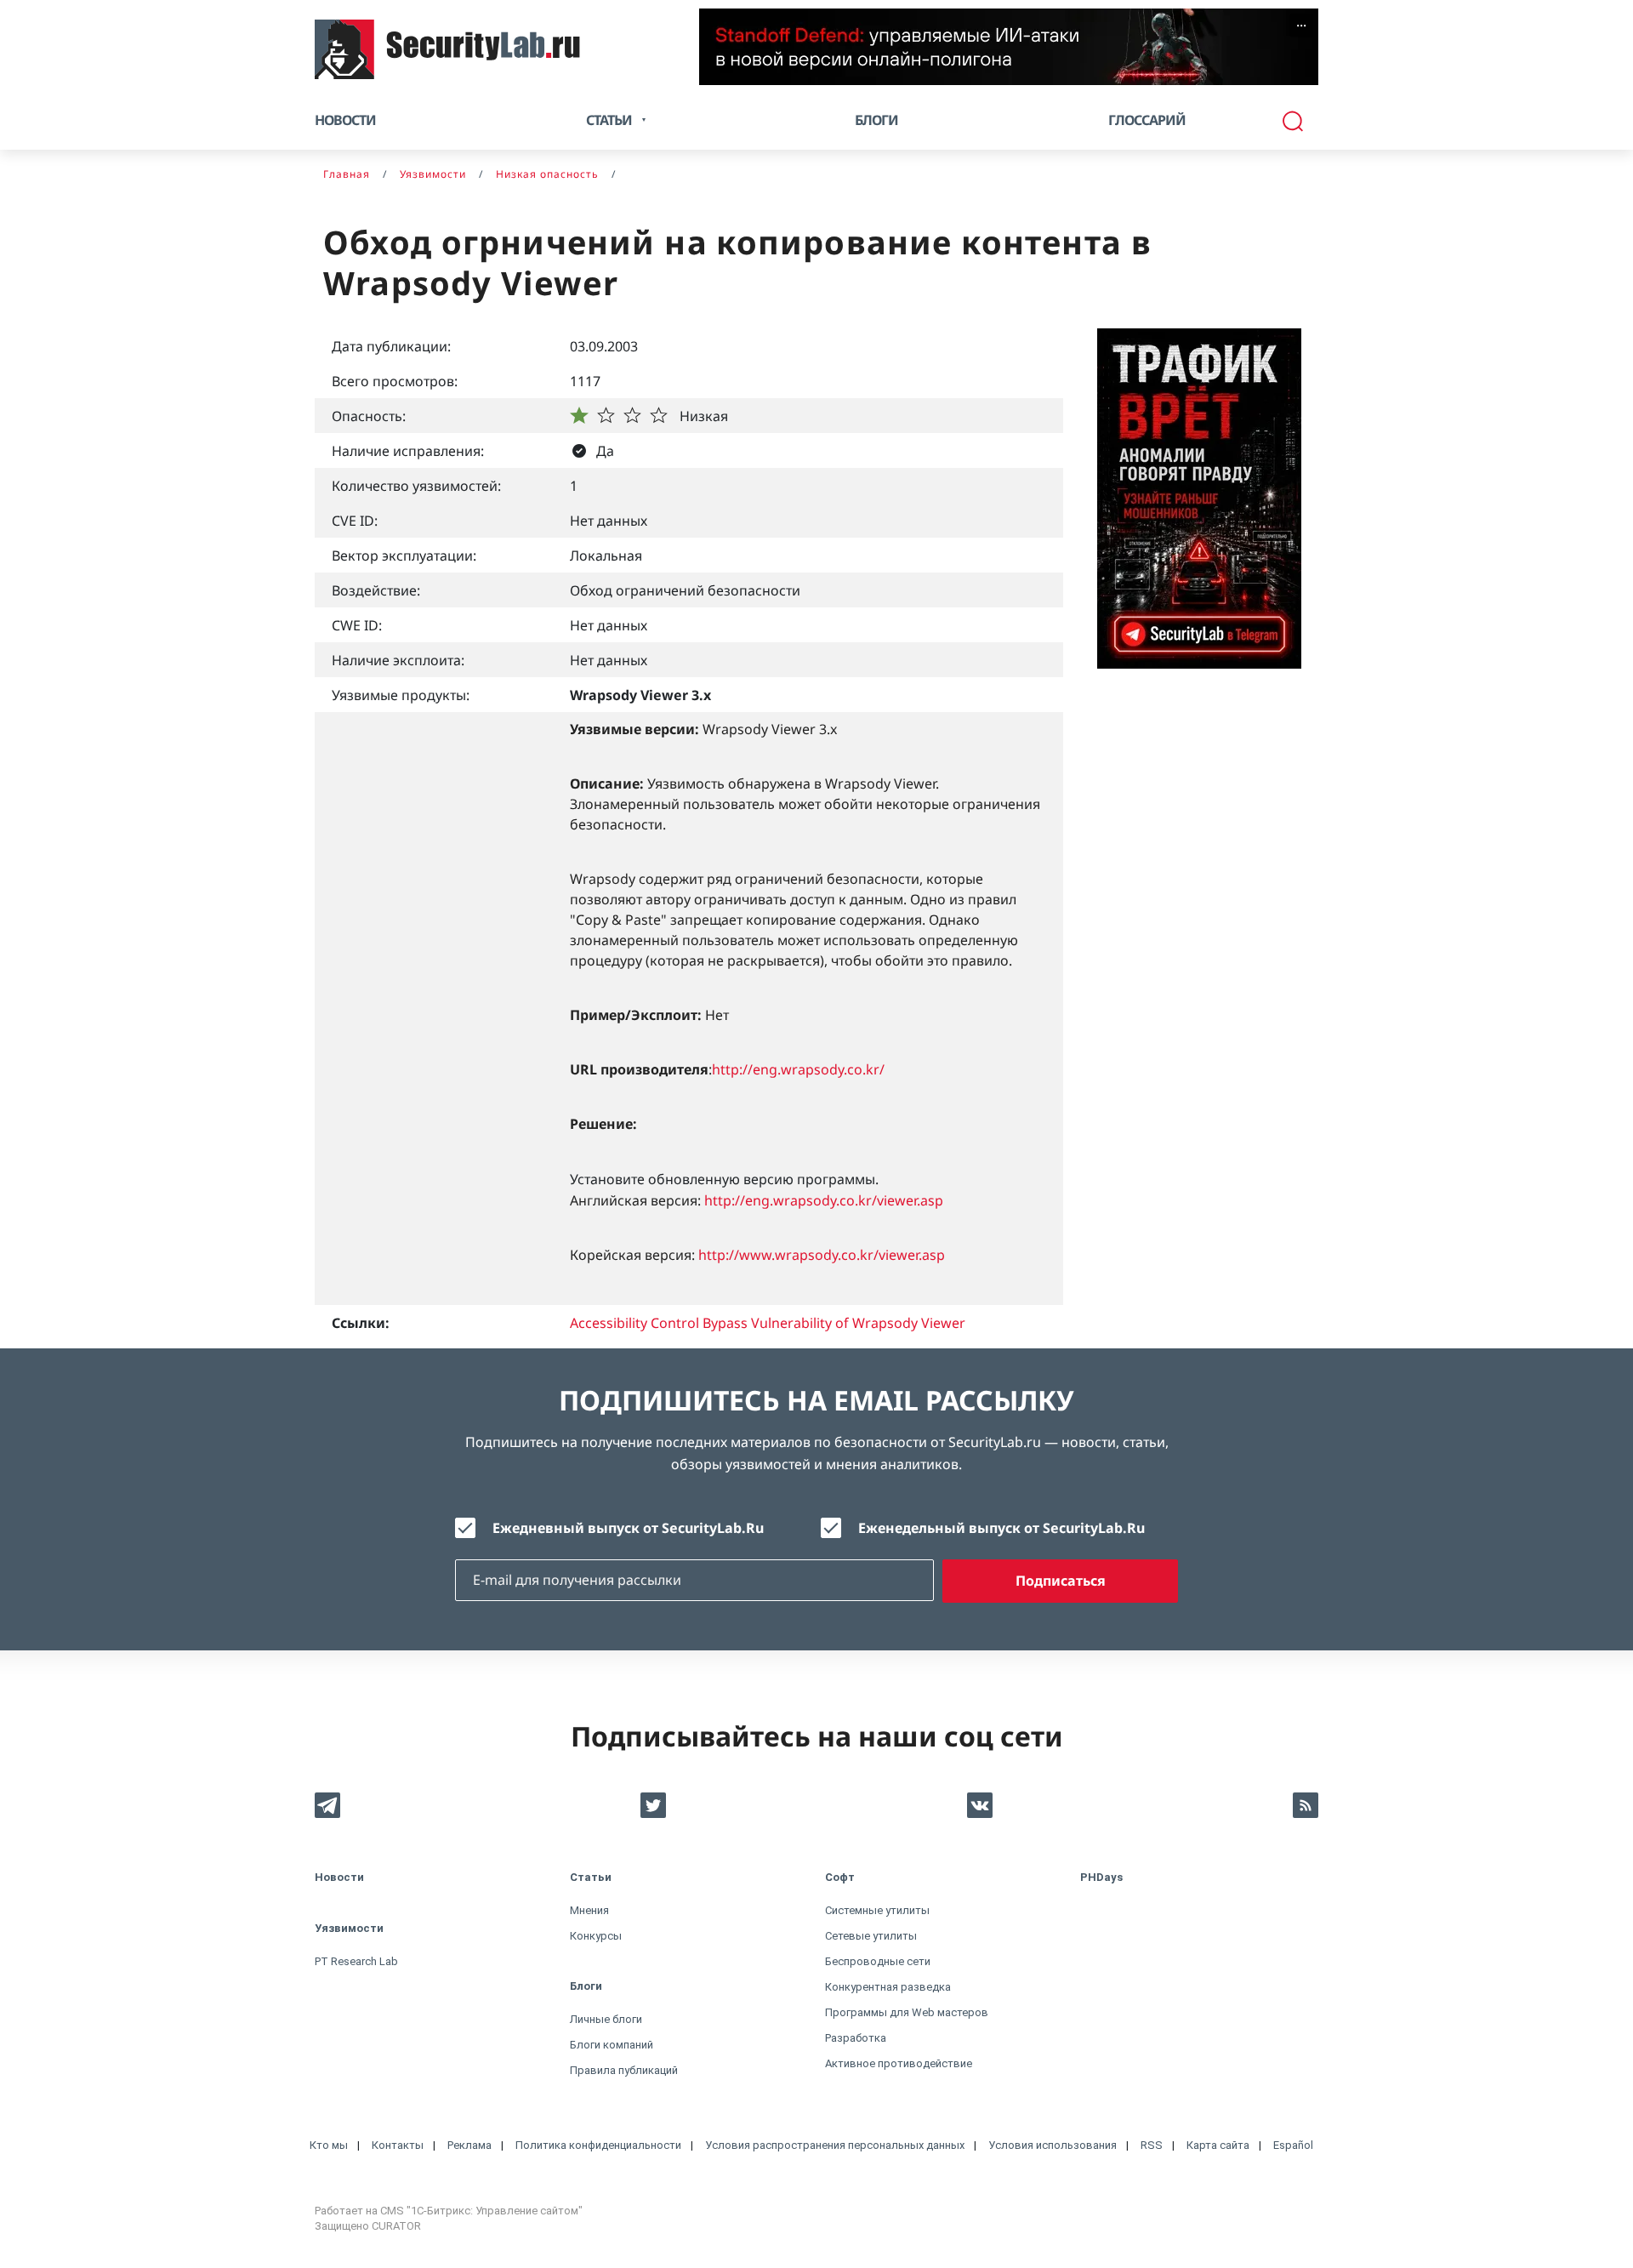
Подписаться (1061, 1581)
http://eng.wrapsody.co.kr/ (798, 1069)
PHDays (1101, 1877)
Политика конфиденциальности (598, 2145)
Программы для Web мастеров (907, 2012)
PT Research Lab (356, 1961)
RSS (1152, 2145)
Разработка (856, 2038)
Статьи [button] (609, 120)
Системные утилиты (877, 1910)
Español (1293, 2145)
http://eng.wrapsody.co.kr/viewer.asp (824, 1200)
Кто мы (329, 2145)
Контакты (398, 2145)
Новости (345, 120)
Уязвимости (349, 1928)
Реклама (469, 2145)
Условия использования (1053, 2145)
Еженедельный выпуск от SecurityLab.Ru (1001, 1528)
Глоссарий (1147, 120)
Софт (840, 1877)
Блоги (876, 120)
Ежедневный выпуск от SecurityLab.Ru (628, 1528)
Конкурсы (596, 1936)
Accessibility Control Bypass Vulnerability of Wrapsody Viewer (768, 1323)
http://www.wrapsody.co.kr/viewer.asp (822, 1255)
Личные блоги (606, 2019)
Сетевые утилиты (871, 1936)
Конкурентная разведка (888, 1987)
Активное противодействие (899, 2063)
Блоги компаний (612, 2045)
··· (1301, 26)
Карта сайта (1218, 2145)
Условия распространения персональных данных (835, 2145)
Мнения (589, 1910)
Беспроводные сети (878, 1961)
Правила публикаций (624, 2070)
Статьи (591, 1877)
